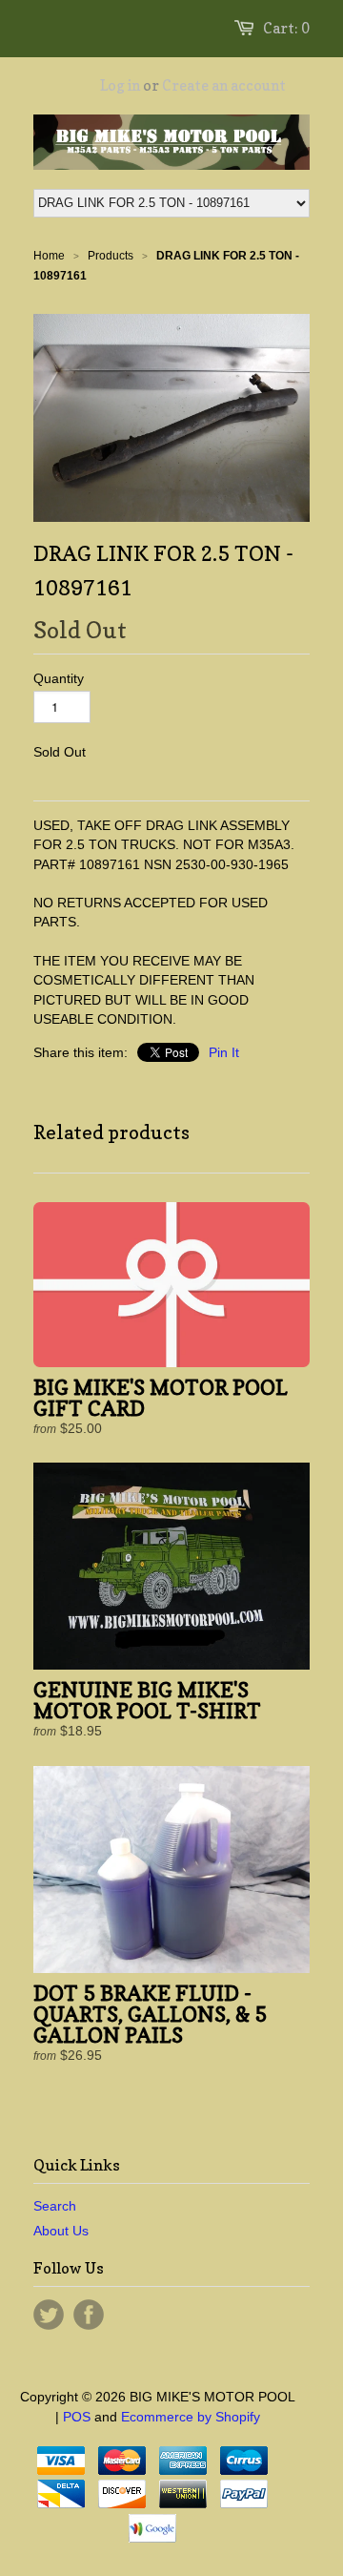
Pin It (224, 1052)
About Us (61, 2231)
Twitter (49, 2315)
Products (111, 256)
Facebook (89, 2315)
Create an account (224, 85)
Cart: (286, 28)
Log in (120, 85)
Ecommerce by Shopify (191, 2417)
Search (55, 2206)
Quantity (59, 678)
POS (77, 2417)
